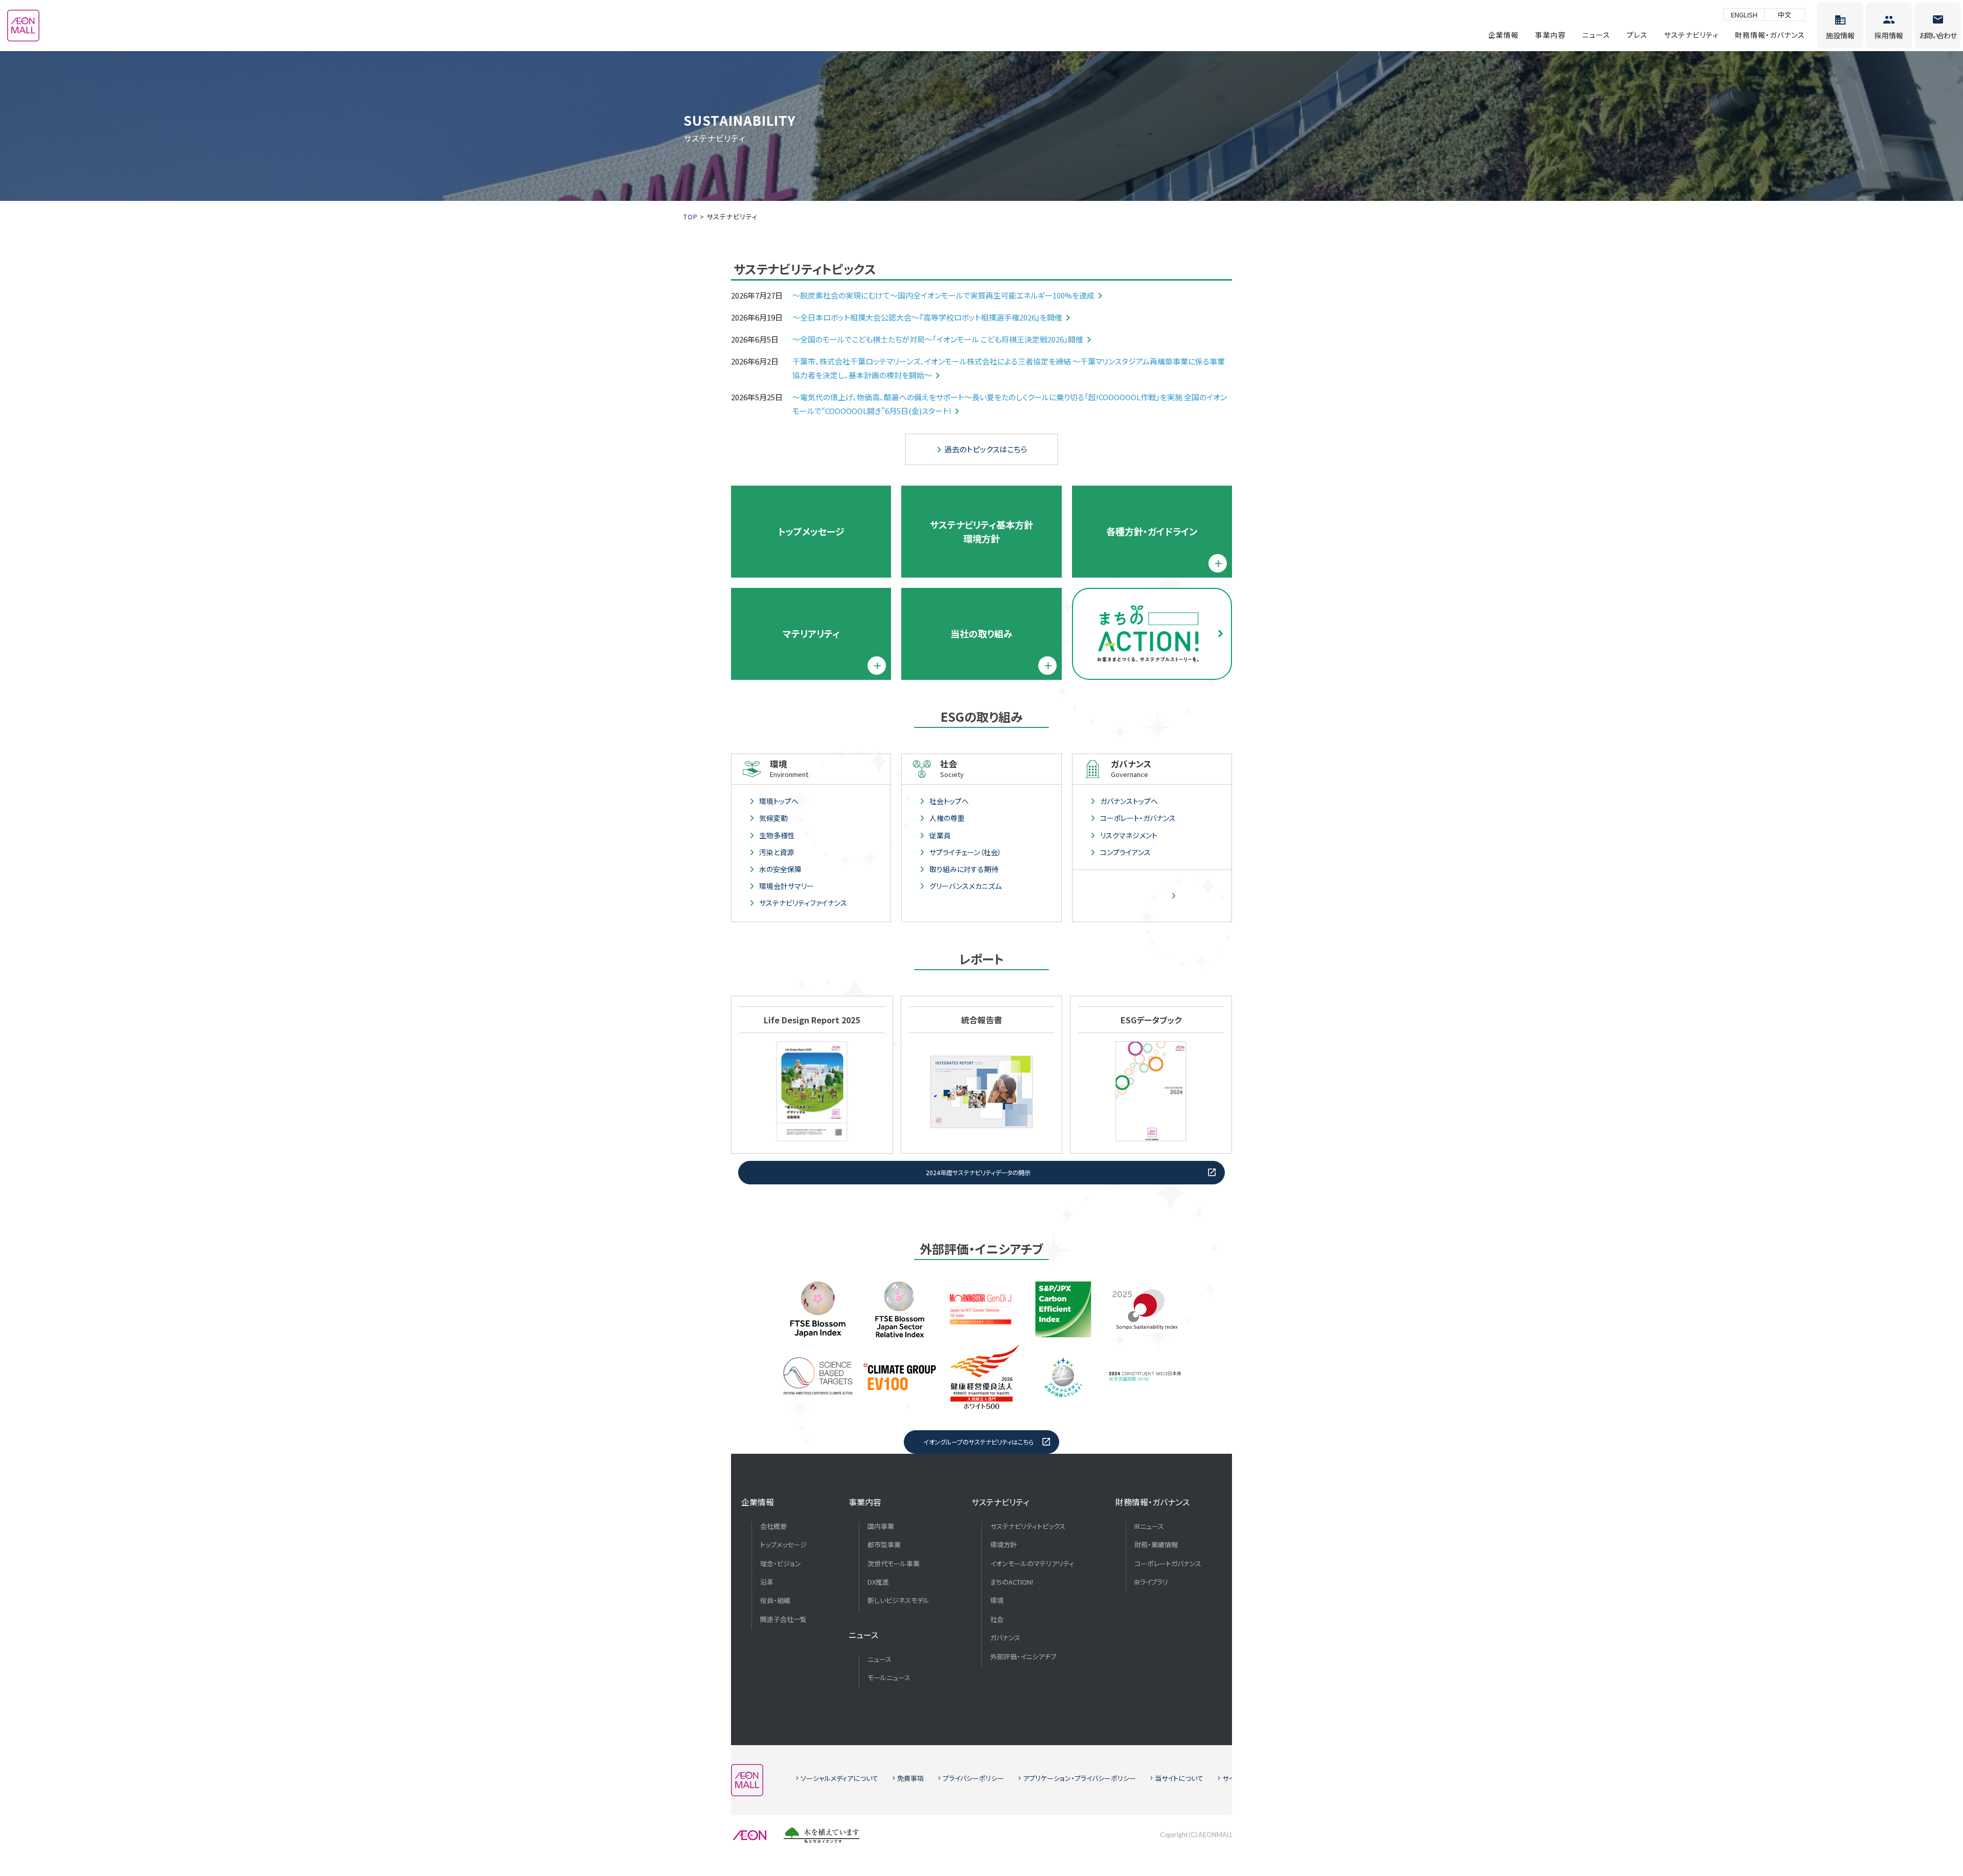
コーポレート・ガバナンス (1138, 818)
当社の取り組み (981, 633)
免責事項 (910, 1778)
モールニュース (889, 1678)
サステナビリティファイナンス (803, 903)
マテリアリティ (811, 633)
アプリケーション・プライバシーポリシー (1079, 1778)
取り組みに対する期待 (964, 869)
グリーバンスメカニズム (965, 886)
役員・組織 (775, 1600)
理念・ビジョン (781, 1564)
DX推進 (878, 1582)
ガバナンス (1005, 1638)
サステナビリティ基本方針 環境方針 (981, 531)
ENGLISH (1744, 15)
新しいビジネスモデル (898, 1600)
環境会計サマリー (786, 886)
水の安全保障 (780, 869)
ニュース (1596, 35)
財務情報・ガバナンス (1770, 35)
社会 (997, 1619)
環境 (997, 1600)
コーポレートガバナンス (1168, 1564)
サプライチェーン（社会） (965, 852)
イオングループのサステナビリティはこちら (978, 1442)
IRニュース (1149, 1526)
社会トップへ (949, 801)
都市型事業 (884, 1545)
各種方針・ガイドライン (1152, 531)
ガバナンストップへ (1129, 801)
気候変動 (773, 818)
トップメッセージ (811, 531)
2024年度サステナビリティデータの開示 (978, 1173)
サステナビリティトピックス (1028, 1526)
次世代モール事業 (894, 1564)
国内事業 (881, 1526)
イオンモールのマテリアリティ (1032, 1564)
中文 (1785, 15)
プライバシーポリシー (973, 1778)
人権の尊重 (947, 818)
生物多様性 (777, 835)
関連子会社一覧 (783, 1619)
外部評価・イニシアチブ (1023, 1657)
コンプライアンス (1125, 852)
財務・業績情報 (1156, 1545)
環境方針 (1003, 1545)
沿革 (767, 1582)
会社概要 (773, 1526)
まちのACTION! (1012, 1582)
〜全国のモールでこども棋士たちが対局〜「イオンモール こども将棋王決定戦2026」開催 (938, 339)
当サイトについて (1179, 1778)
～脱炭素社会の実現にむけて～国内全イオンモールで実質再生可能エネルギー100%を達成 (943, 295)
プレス (1637, 35)
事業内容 (1550, 35)
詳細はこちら (1148, 896)
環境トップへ (779, 801)
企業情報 (1503, 35)
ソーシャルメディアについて (839, 1778)
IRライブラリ (1151, 1582)
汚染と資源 (777, 852)
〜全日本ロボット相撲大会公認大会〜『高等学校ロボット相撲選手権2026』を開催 (927, 317)
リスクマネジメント (1129, 835)
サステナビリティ (1691, 35)
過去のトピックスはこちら (986, 449)
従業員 (940, 835)
